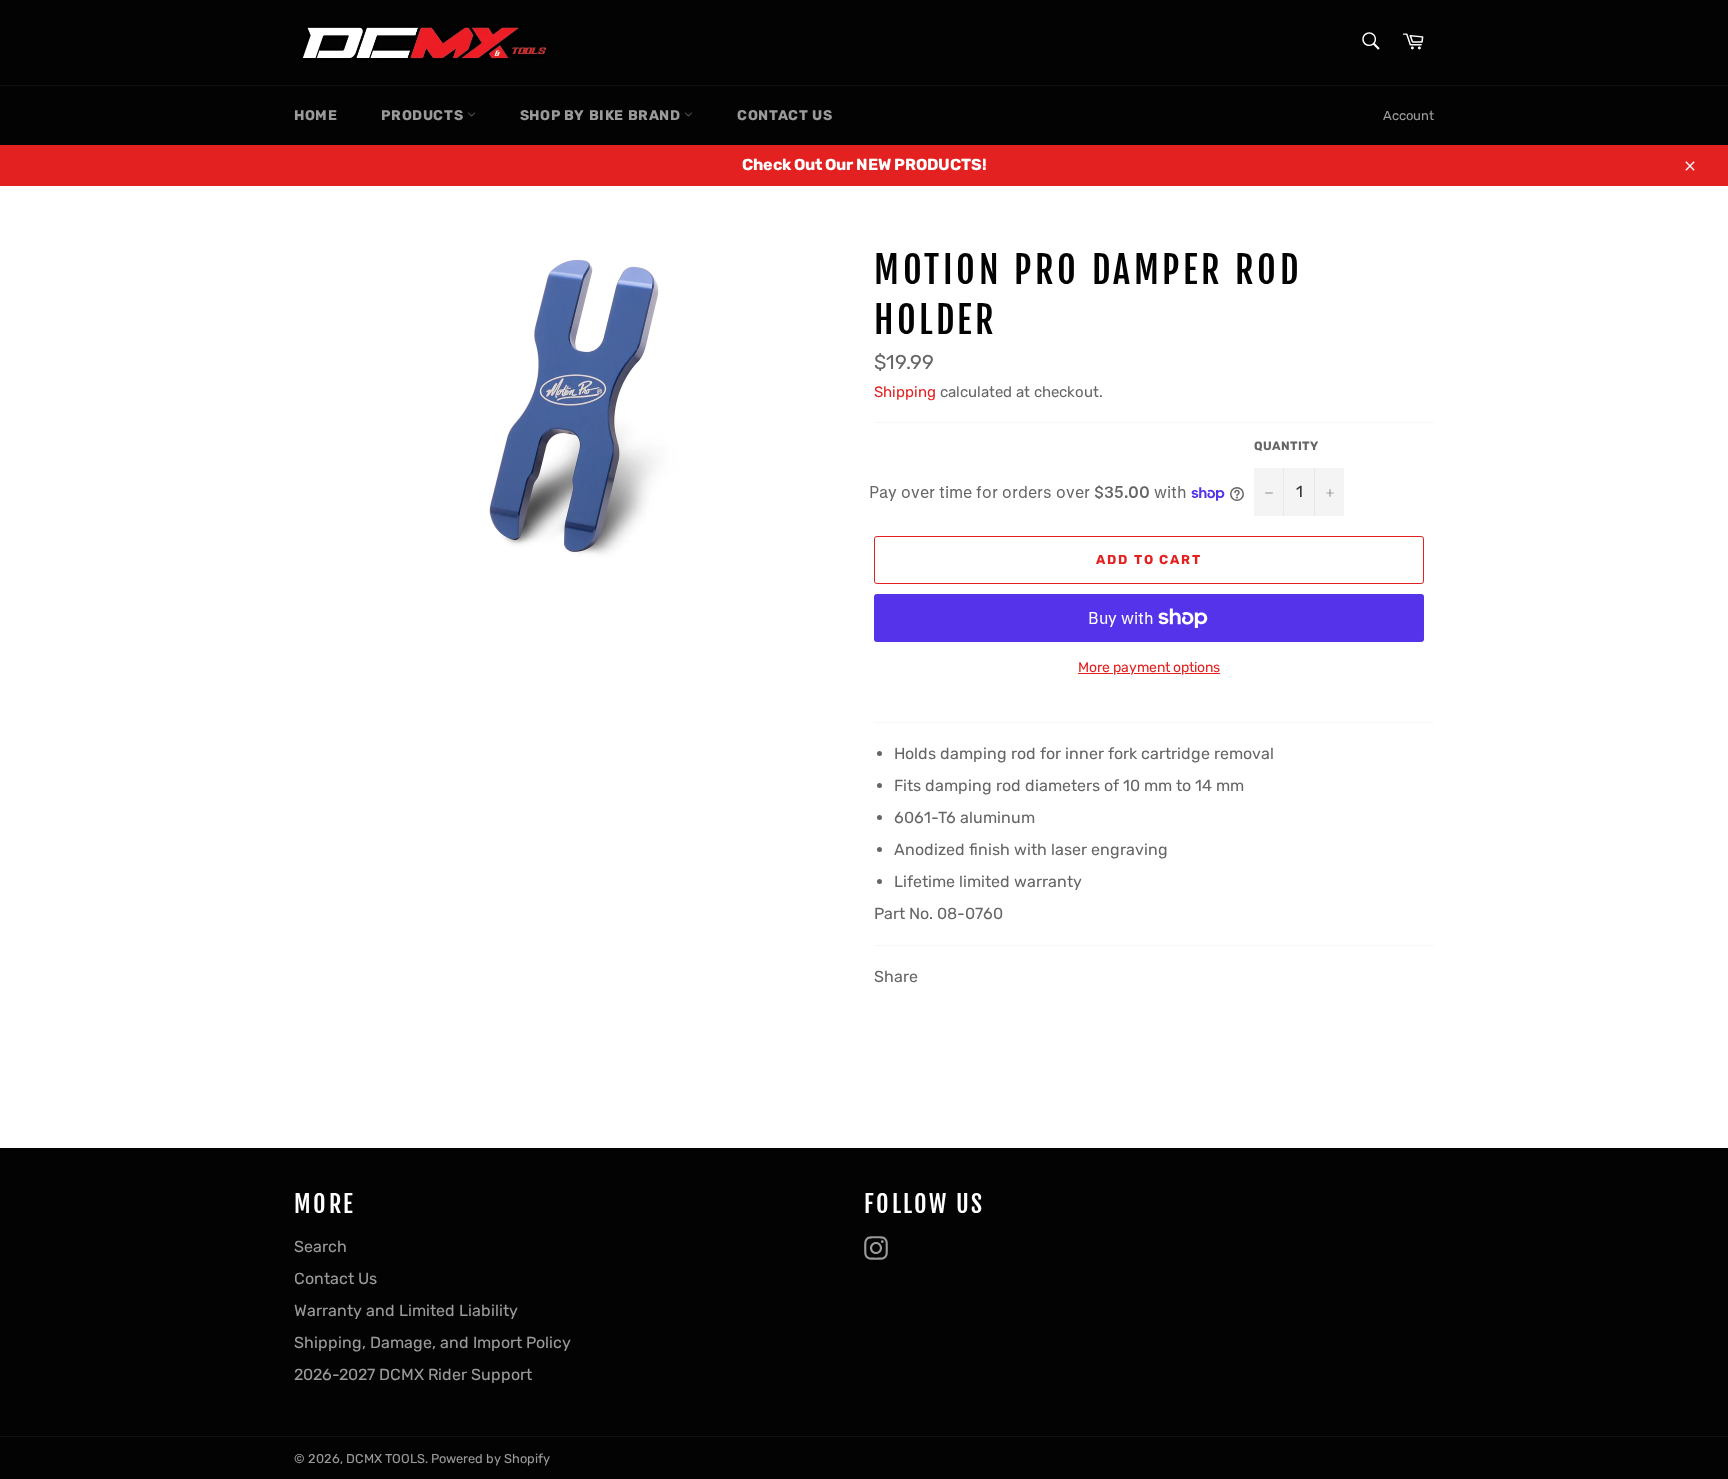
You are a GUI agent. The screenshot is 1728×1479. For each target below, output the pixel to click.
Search (320, 1246)
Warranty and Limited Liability (406, 1310)
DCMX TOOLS (385, 1458)
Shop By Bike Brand (602, 115)
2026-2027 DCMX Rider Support (413, 1374)
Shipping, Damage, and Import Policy (432, 1342)
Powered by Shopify (490, 1458)
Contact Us (784, 115)
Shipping (905, 392)
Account (1408, 115)
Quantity (1286, 446)
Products (423, 115)
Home (315, 115)
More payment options (1149, 667)
